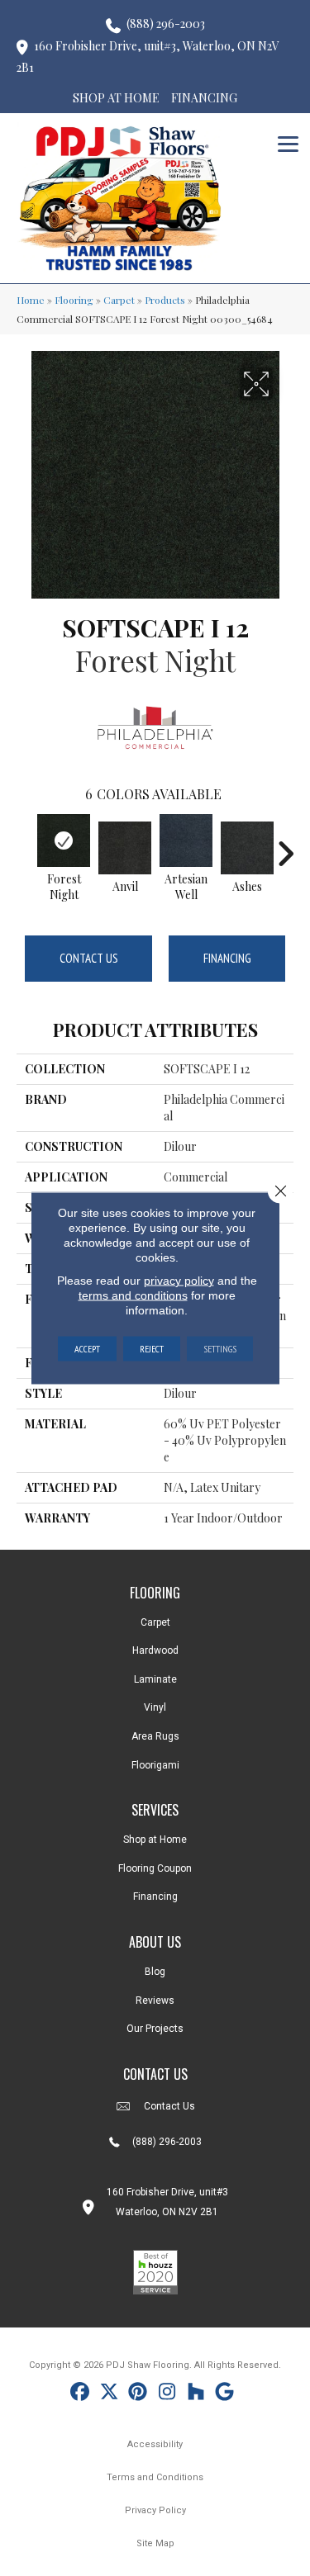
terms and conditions (133, 1295)
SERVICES (155, 1810)
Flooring (74, 300)
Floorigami (155, 1765)
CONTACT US (155, 2074)
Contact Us (89, 958)
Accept (87, 1349)
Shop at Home (155, 1840)
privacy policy (179, 1281)
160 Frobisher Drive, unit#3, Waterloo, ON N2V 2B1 (148, 57)
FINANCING (204, 98)
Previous (25, 845)
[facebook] (81, 2394)
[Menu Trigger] (288, 142)
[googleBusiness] (225, 2394)
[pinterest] (138, 2394)
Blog (155, 1972)
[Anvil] (125, 848)
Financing (227, 958)
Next (285, 845)
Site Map (155, 2543)
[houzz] (196, 2394)
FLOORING (155, 1593)
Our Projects (155, 2029)
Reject (152, 1349)
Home (31, 300)
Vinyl (155, 1707)
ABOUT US (155, 1942)
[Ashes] (247, 848)
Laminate (155, 1679)
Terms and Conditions (155, 2477)
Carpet (119, 300)
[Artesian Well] (186, 841)
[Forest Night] (64, 841)
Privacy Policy (155, 2510)
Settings (220, 1349)
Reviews (155, 2001)
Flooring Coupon (155, 1868)
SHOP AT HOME (116, 98)
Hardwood (155, 1650)
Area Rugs (155, 1736)
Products (165, 300)
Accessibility (155, 2444)
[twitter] (110, 2394)
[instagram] (167, 2394)
